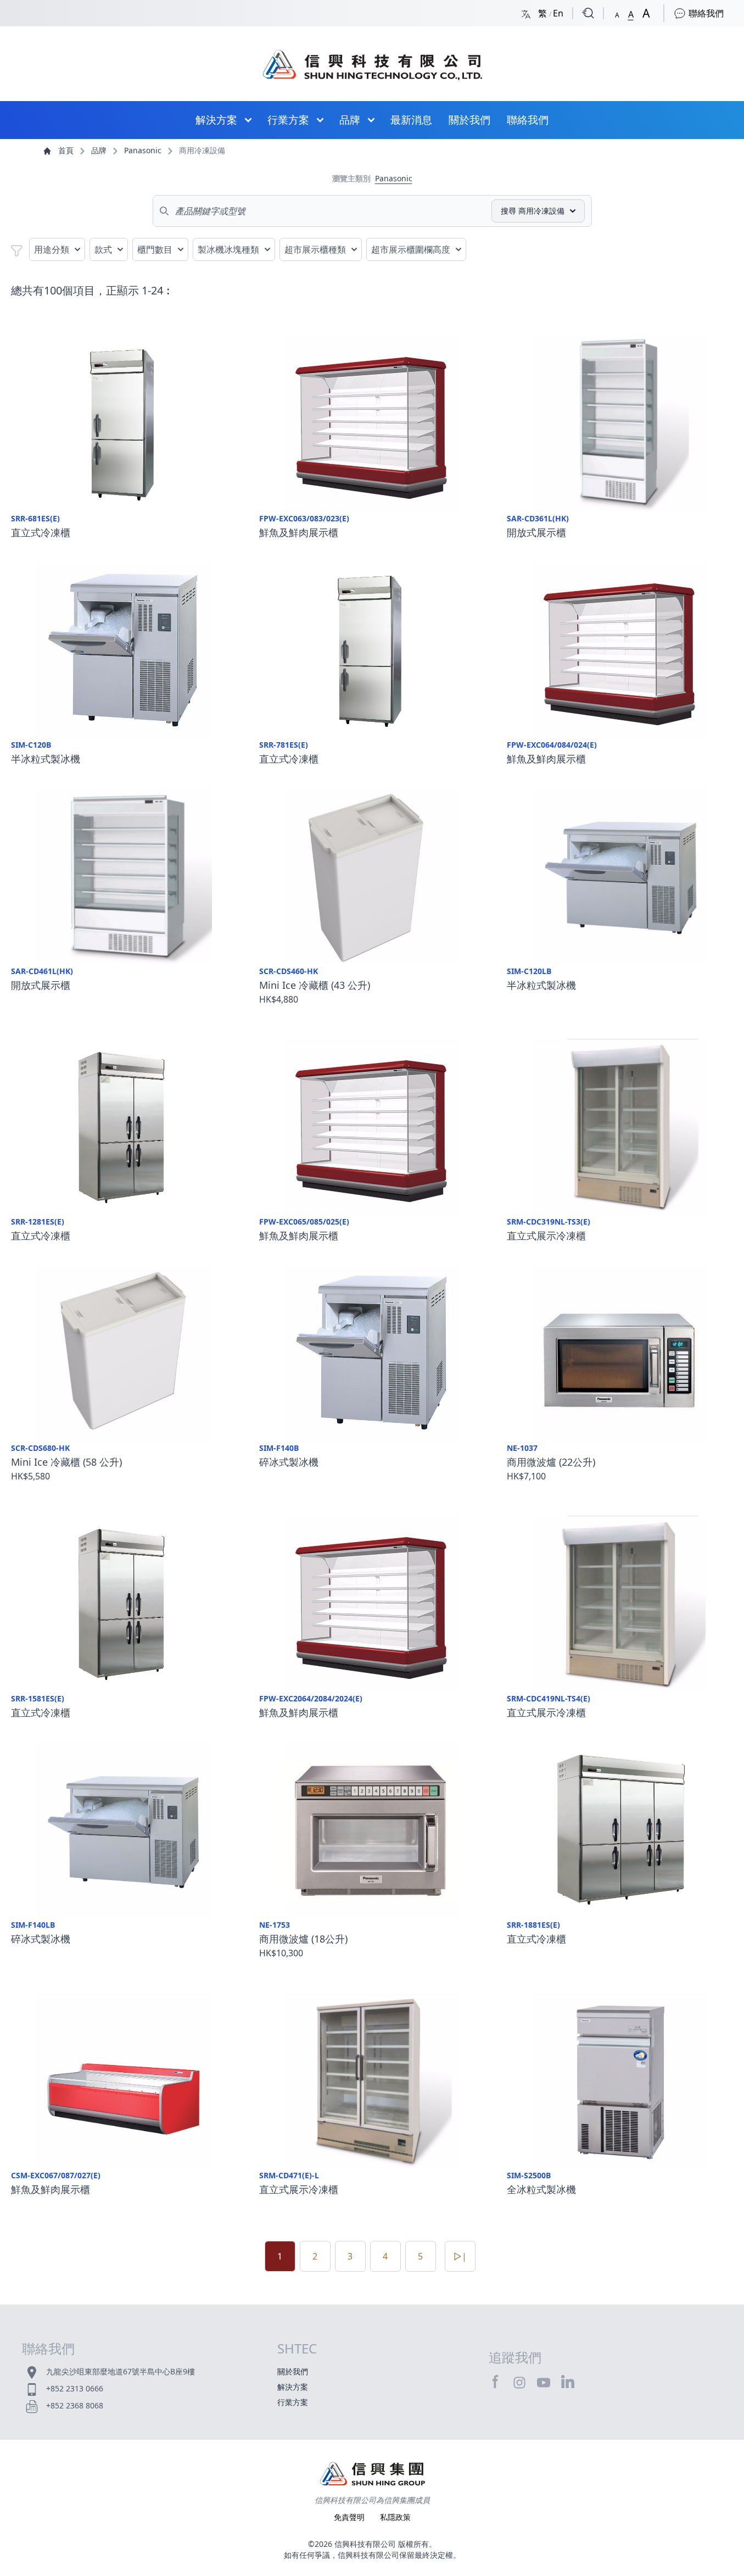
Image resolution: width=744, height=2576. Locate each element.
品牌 (350, 119)
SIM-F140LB (33, 1925)
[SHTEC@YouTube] (544, 2382)
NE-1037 (522, 1448)
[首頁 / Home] (372, 59)
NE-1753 (275, 1925)
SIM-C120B (31, 745)
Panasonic (143, 150)
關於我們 (469, 119)
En (558, 13)
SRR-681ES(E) (35, 518)
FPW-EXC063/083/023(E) (304, 518)
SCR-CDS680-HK (40, 1448)
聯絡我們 (705, 13)
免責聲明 (350, 2517)
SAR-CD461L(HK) (42, 971)
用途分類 (52, 249)
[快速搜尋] (588, 13)
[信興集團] (372, 2475)
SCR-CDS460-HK (289, 971)
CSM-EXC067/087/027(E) (56, 2175)
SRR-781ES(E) (284, 745)
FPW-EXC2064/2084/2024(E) (311, 1698)
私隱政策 (395, 2517)
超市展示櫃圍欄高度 (411, 249)
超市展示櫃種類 (315, 249)
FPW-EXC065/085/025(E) (304, 1222)
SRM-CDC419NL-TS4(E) (549, 1698)
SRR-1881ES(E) (533, 1925)
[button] (617, 13)
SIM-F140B (279, 1448)
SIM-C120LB (529, 971)
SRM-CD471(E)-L (289, 2175)
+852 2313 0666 (75, 2388)
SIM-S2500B (529, 2175)
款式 (103, 249)
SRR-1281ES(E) (38, 1222)
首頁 (66, 150)
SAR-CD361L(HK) (538, 518)
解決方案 (216, 119)
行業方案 (288, 119)
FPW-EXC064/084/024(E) (552, 745)
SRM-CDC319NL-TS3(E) (549, 1222)
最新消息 (411, 119)
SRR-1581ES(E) (38, 1698)
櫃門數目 (155, 249)
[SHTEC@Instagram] (519, 2382)
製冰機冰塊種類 (228, 249)
